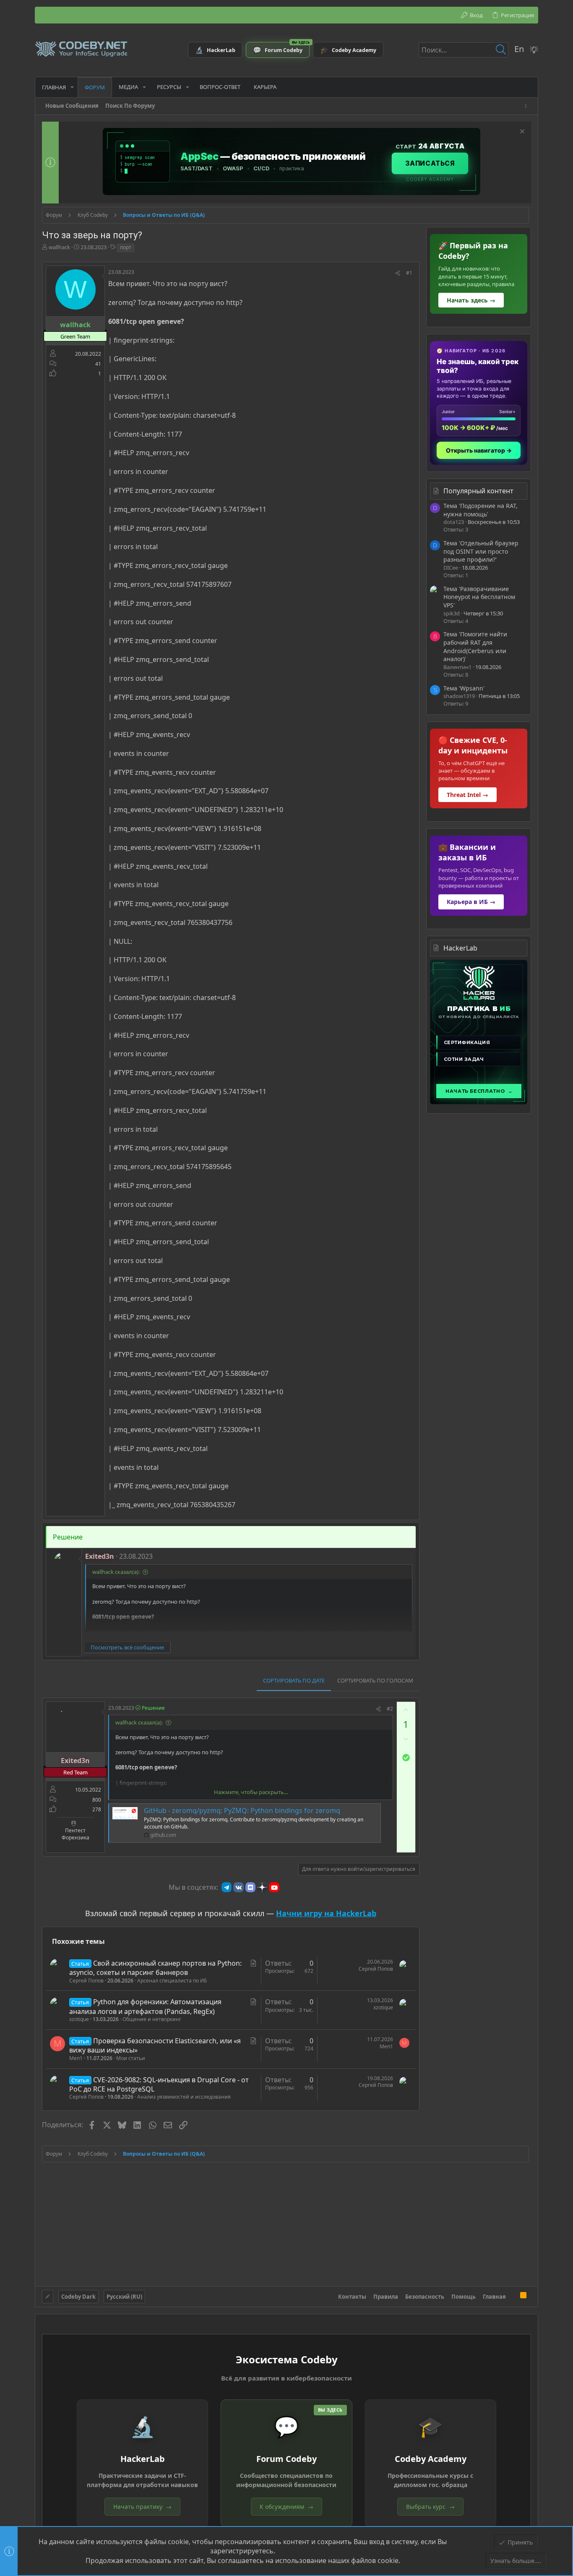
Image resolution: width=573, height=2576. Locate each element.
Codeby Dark (78, 2297)
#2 (390, 1709)
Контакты (352, 2297)
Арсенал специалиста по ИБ (172, 1981)
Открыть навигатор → (479, 450)
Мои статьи (131, 2058)
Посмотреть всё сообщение (127, 1647)
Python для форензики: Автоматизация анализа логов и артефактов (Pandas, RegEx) (145, 2006)
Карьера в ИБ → (471, 902)
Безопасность (425, 2297)
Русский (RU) (124, 2297)
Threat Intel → (468, 795)
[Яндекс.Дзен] (262, 1887)
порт (126, 247)
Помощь (464, 2297)
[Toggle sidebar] (527, 106)
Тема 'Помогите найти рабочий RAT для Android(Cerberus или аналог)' (475, 646)
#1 (409, 273)
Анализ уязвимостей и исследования (184, 2097)
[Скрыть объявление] (521, 132)
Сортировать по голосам (375, 1680)
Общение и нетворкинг (152, 2019)
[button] (72, 87)
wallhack (59, 247)
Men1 (76, 2058)
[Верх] (513, 2296)
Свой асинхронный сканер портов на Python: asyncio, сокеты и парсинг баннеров (155, 1968)
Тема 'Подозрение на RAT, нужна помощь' (481, 510)
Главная (494, 2297)
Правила (386, 2297)
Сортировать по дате (294, 1680)
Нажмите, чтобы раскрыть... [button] (251, 1792)
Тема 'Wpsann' (464, 688)
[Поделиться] (398, 273)
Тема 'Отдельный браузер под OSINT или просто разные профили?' (481, 551)
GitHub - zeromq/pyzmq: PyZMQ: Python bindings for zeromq (242, 1810)
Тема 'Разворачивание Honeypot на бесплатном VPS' (479, 597)
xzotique (79, 2019)
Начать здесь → (471, 300)
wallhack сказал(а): (116, 1572)
